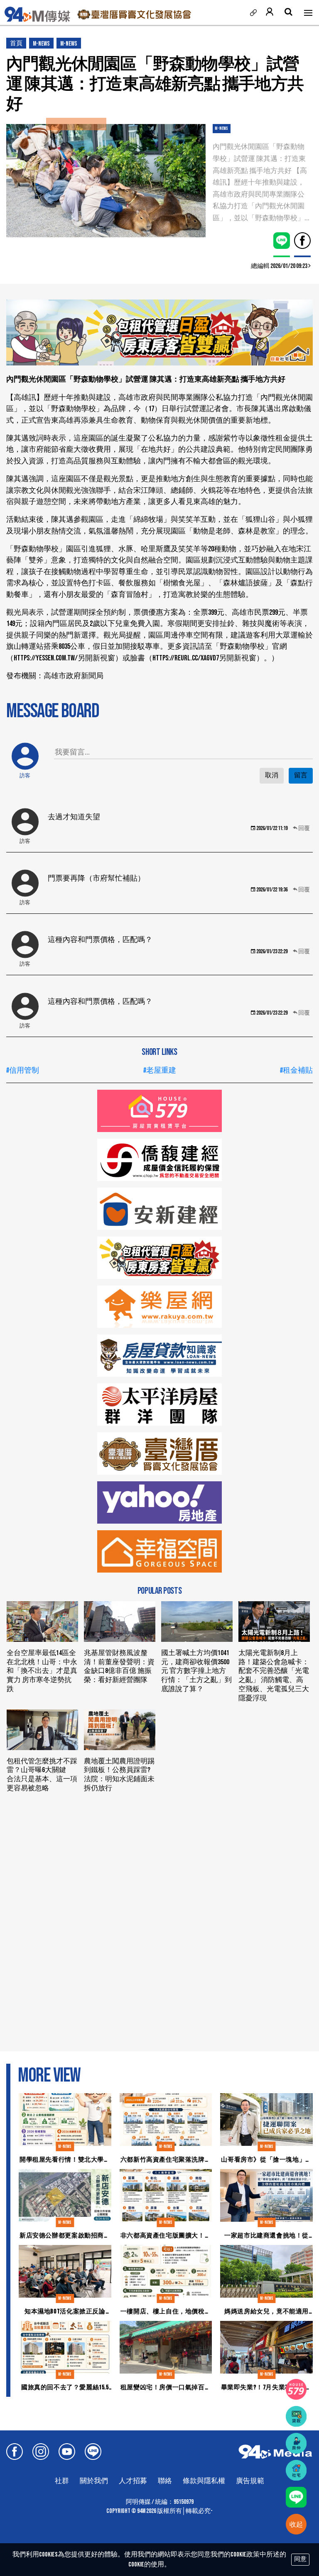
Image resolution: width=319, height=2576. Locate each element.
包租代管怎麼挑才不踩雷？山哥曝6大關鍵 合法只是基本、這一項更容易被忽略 (42, 1775)
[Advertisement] (159, 1858)
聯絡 (165, 2481)
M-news (69, 44)
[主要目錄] (308, 12)
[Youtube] (67, 2452)
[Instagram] (41, 2452)
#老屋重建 (160, 1070)
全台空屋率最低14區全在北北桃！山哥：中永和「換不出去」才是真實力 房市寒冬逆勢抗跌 (42, 1671)
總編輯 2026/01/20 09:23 (280, 266)
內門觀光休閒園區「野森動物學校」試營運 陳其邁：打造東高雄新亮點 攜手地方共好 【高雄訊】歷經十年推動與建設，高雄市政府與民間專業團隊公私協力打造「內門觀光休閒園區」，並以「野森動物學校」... (261, 182)
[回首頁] (37, 17)
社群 (62, 2481)
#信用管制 (23, 1070)
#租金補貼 (296, 1070)
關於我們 (94, 2481)
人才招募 (133, 2481)
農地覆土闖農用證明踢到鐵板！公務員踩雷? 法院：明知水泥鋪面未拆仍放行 (120, 1775)
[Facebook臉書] (15, 2452)
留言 (301, 775)
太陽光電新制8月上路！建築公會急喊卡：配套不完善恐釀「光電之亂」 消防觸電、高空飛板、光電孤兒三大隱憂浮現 (274, 1676)
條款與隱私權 (204, 2481)
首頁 (16, 43)
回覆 (304, 828)
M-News (41, 44)
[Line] (93, 2452)
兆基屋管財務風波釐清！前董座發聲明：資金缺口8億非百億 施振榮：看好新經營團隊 (119, 1667)
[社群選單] (253, 13)
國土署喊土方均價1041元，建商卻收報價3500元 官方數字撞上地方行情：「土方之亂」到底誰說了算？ (196, 1671)
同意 (300, 2559)
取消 (272, 775)
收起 (296, 2525)
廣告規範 (250, 2481)
